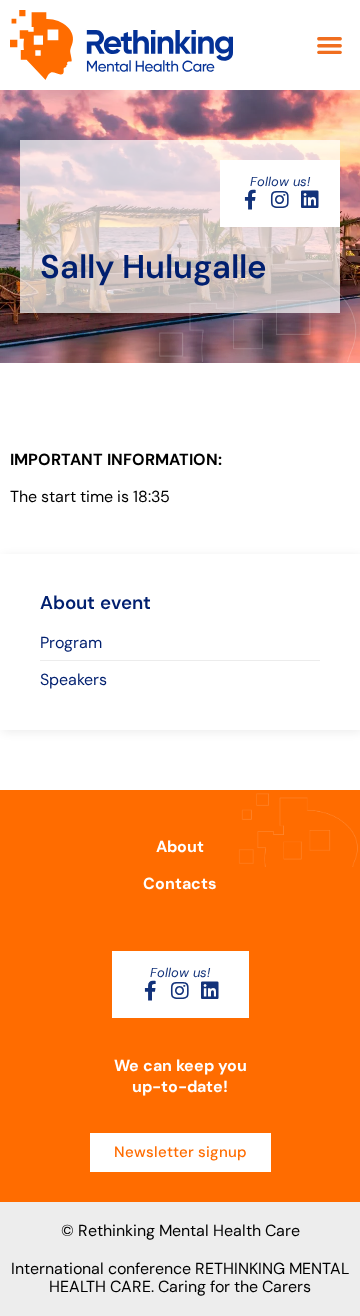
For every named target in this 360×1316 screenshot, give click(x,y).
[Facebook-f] (250, 200)
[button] (330, 45)
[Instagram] (280, 200)
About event (95, 602)
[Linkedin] (310, 200)
